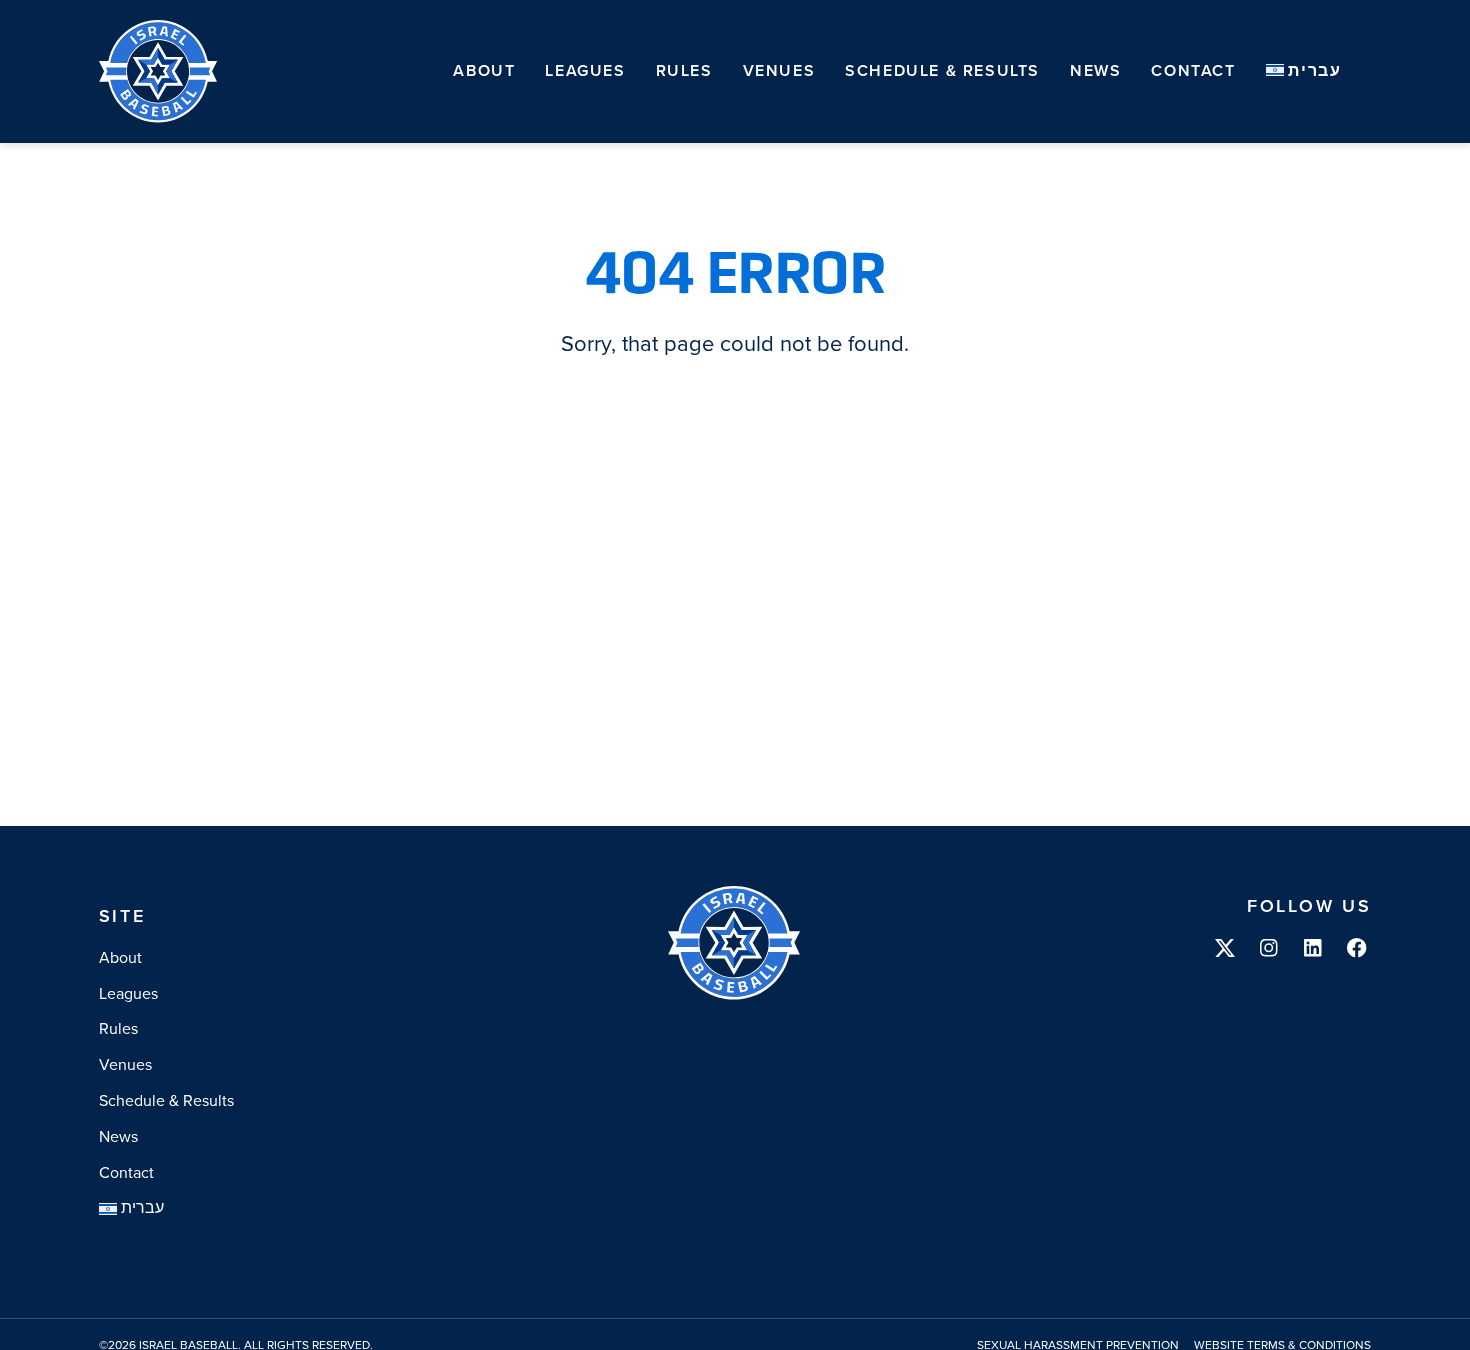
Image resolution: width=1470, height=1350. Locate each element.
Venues (779, 70)
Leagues (585, 70)
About (484, 70)
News (1095, 70)
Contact (1193, 70)
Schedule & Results (942, 70)
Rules (684, 70)
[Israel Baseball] (159, 71)
